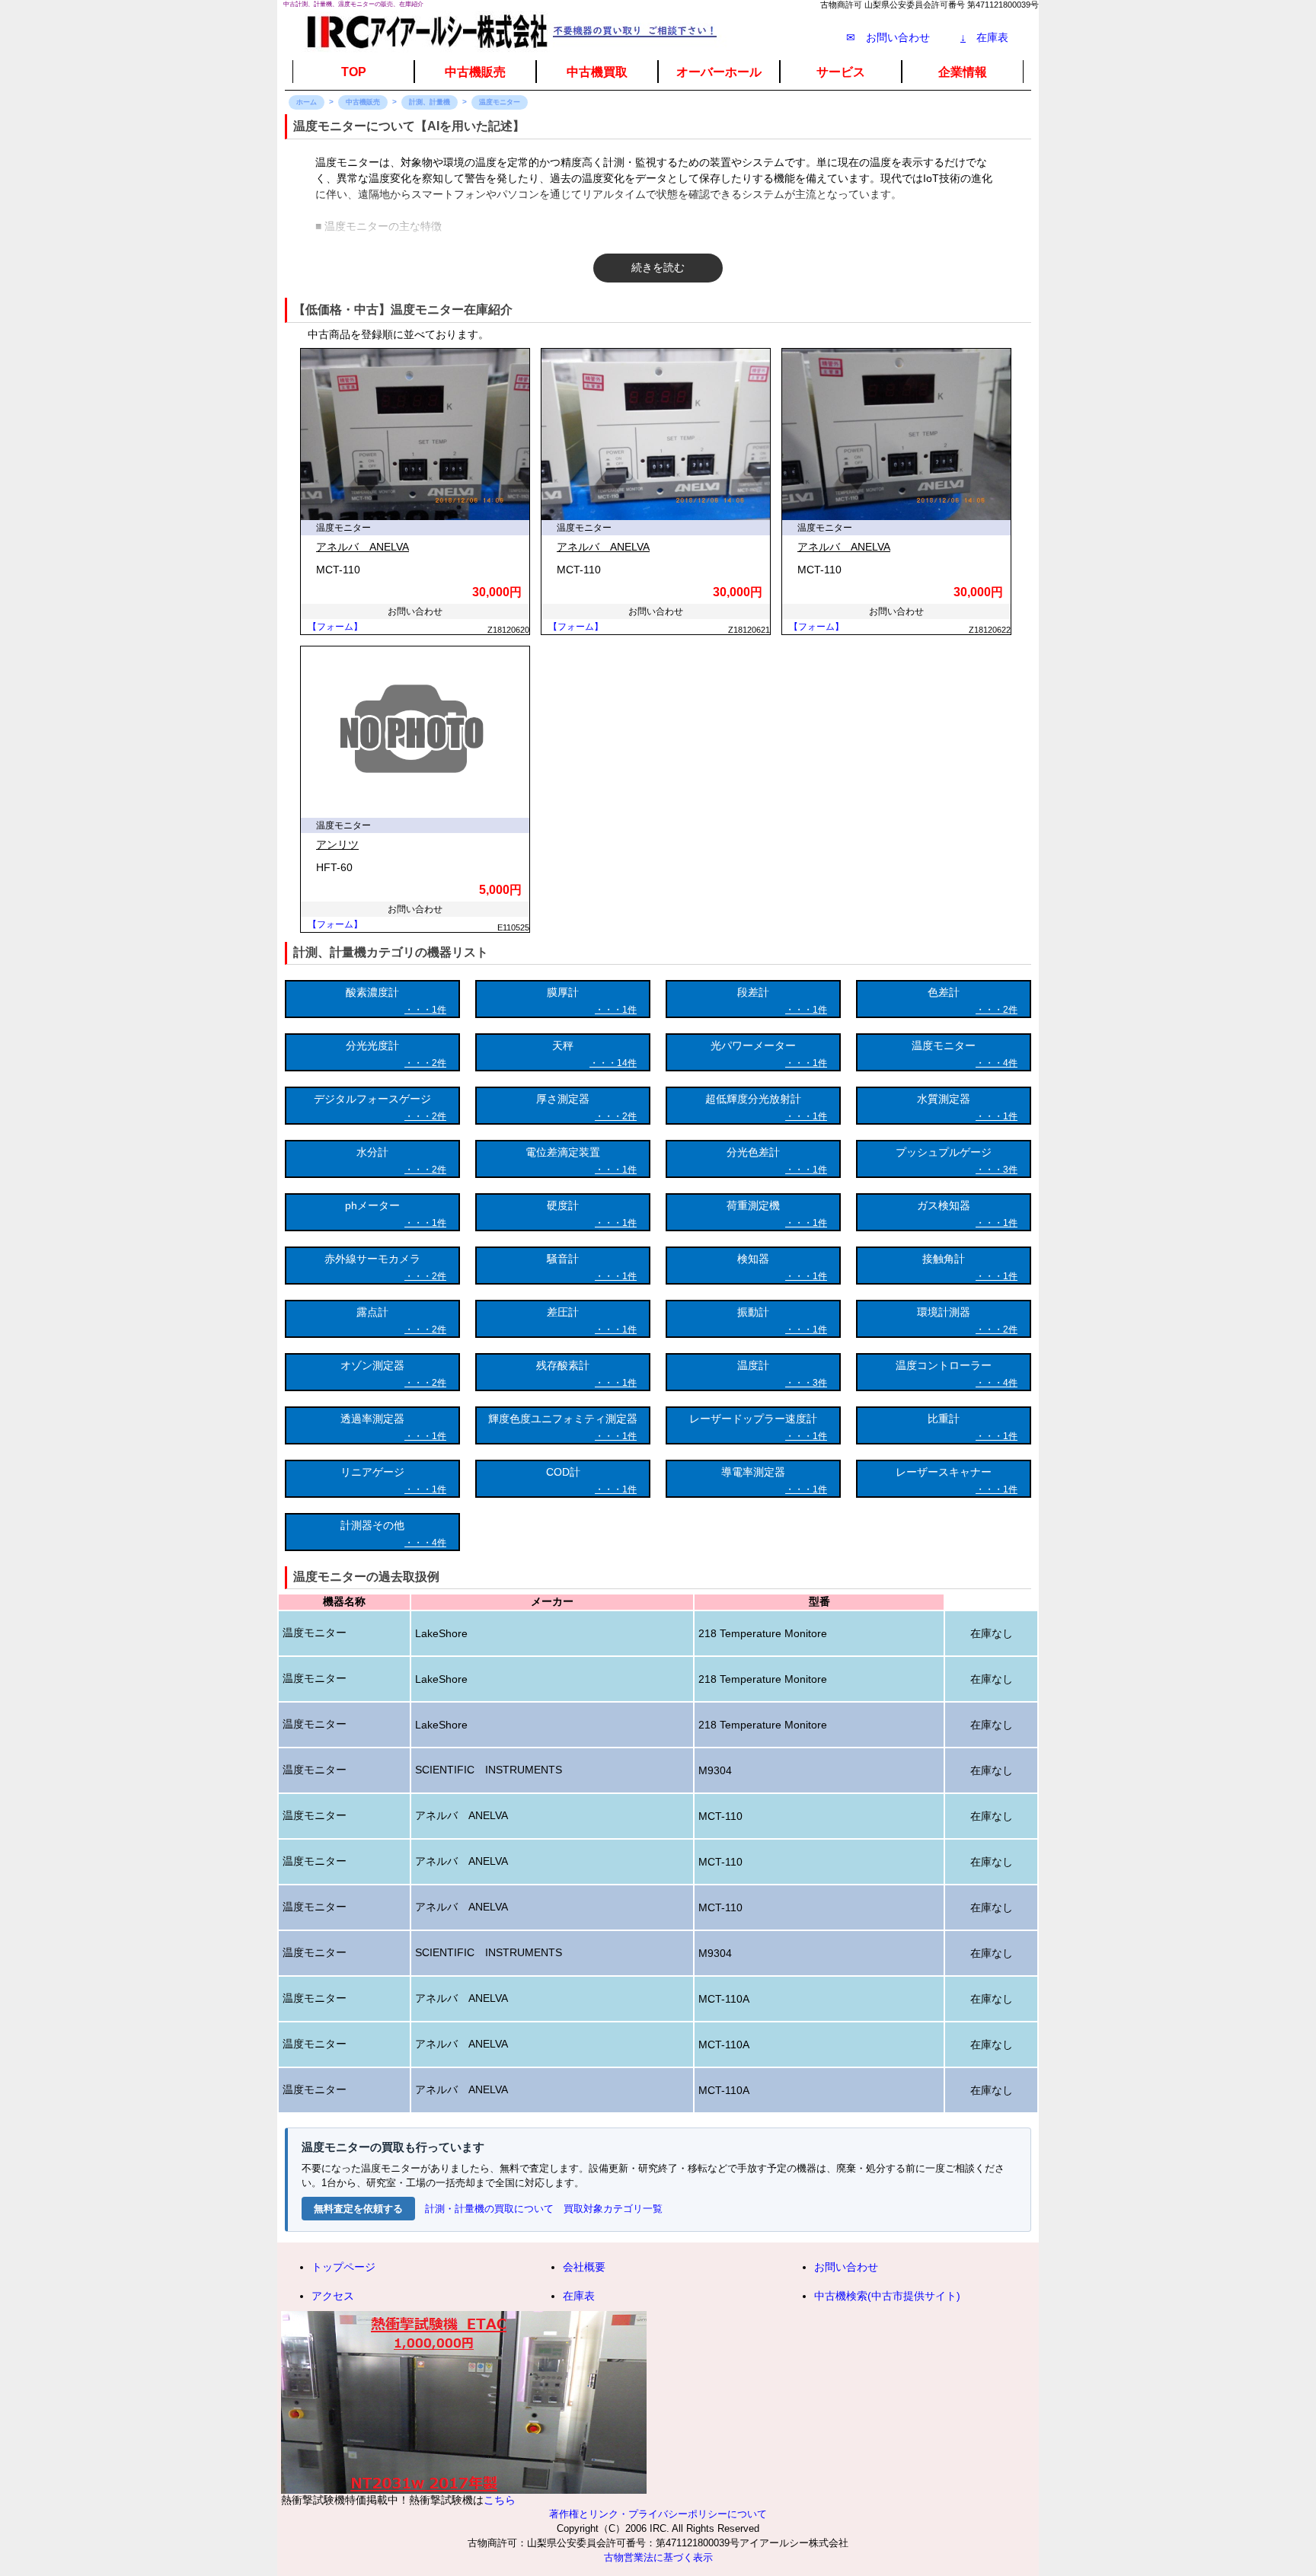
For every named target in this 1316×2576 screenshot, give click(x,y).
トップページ (343, 2267)
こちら (500, 2500)
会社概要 (584, 2267)
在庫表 (984, 37)
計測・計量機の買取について (489, 2209)
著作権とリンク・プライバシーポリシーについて (658, 2514)
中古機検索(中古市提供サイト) (887, 2296)
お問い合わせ (846, 2267)
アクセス (333, 2296)
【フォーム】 (335, 627)
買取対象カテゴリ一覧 (613, 2209)
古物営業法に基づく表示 (658, 2558)
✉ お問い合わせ (888, 37)
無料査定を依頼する (358, 2209)
